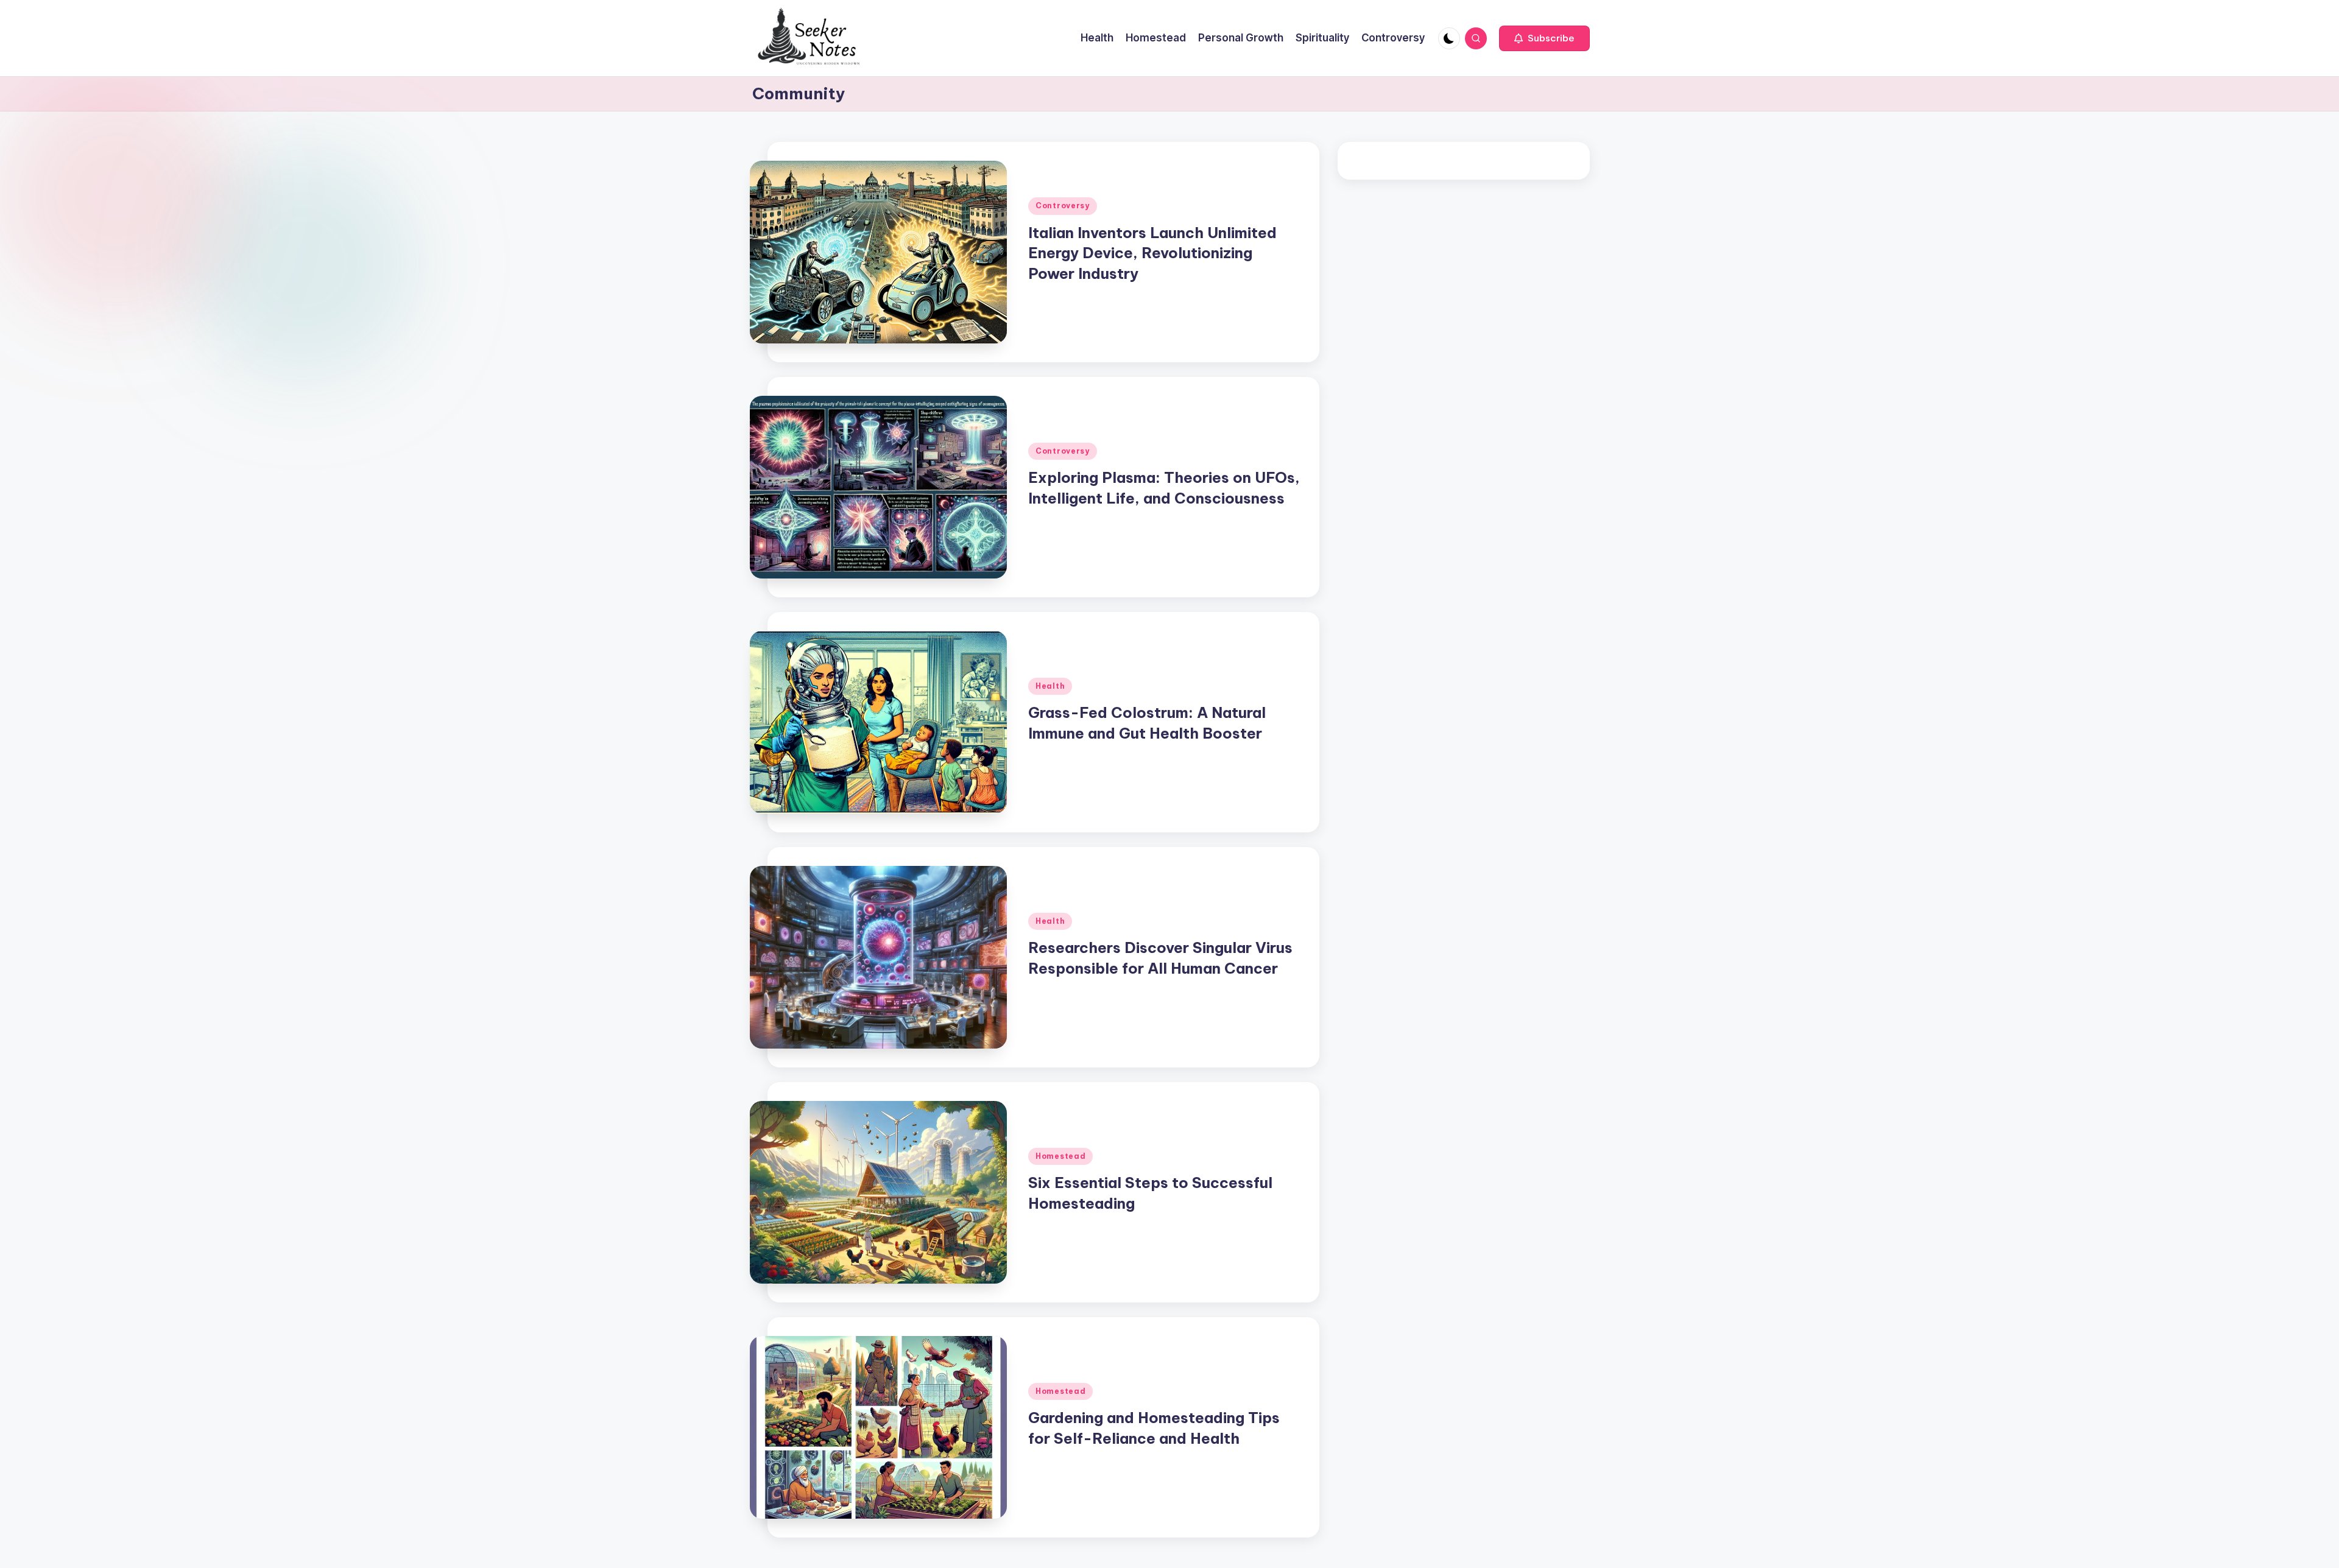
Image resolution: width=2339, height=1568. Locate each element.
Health (1050, 686)
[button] (1544, 38)
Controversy (1063, 206)
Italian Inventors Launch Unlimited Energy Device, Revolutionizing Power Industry (1152, 253)
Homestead (1060, 1156)
